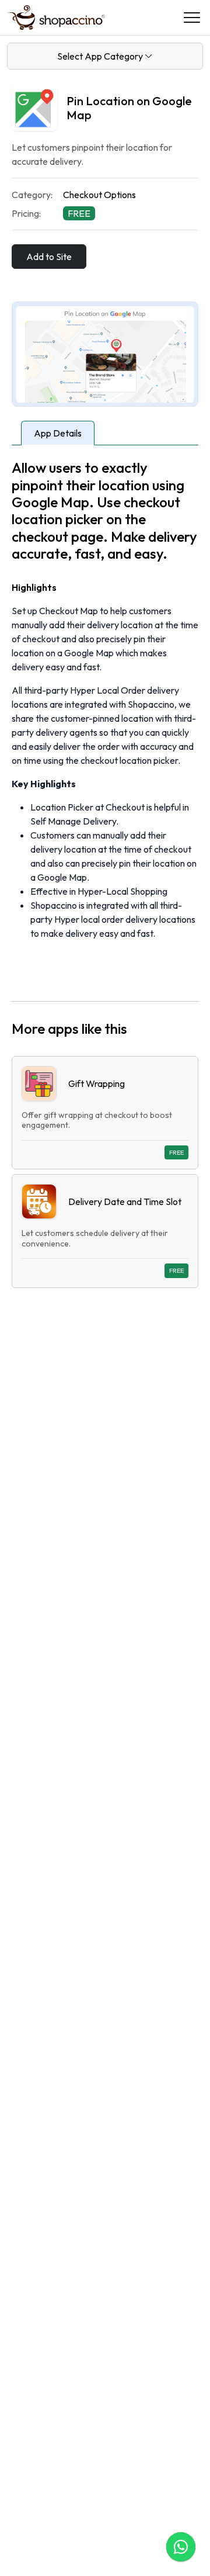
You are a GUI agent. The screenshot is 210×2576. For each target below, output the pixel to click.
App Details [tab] (58, 433)
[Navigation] (192, 18)
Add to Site (49, 257)
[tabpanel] (105, 873)
